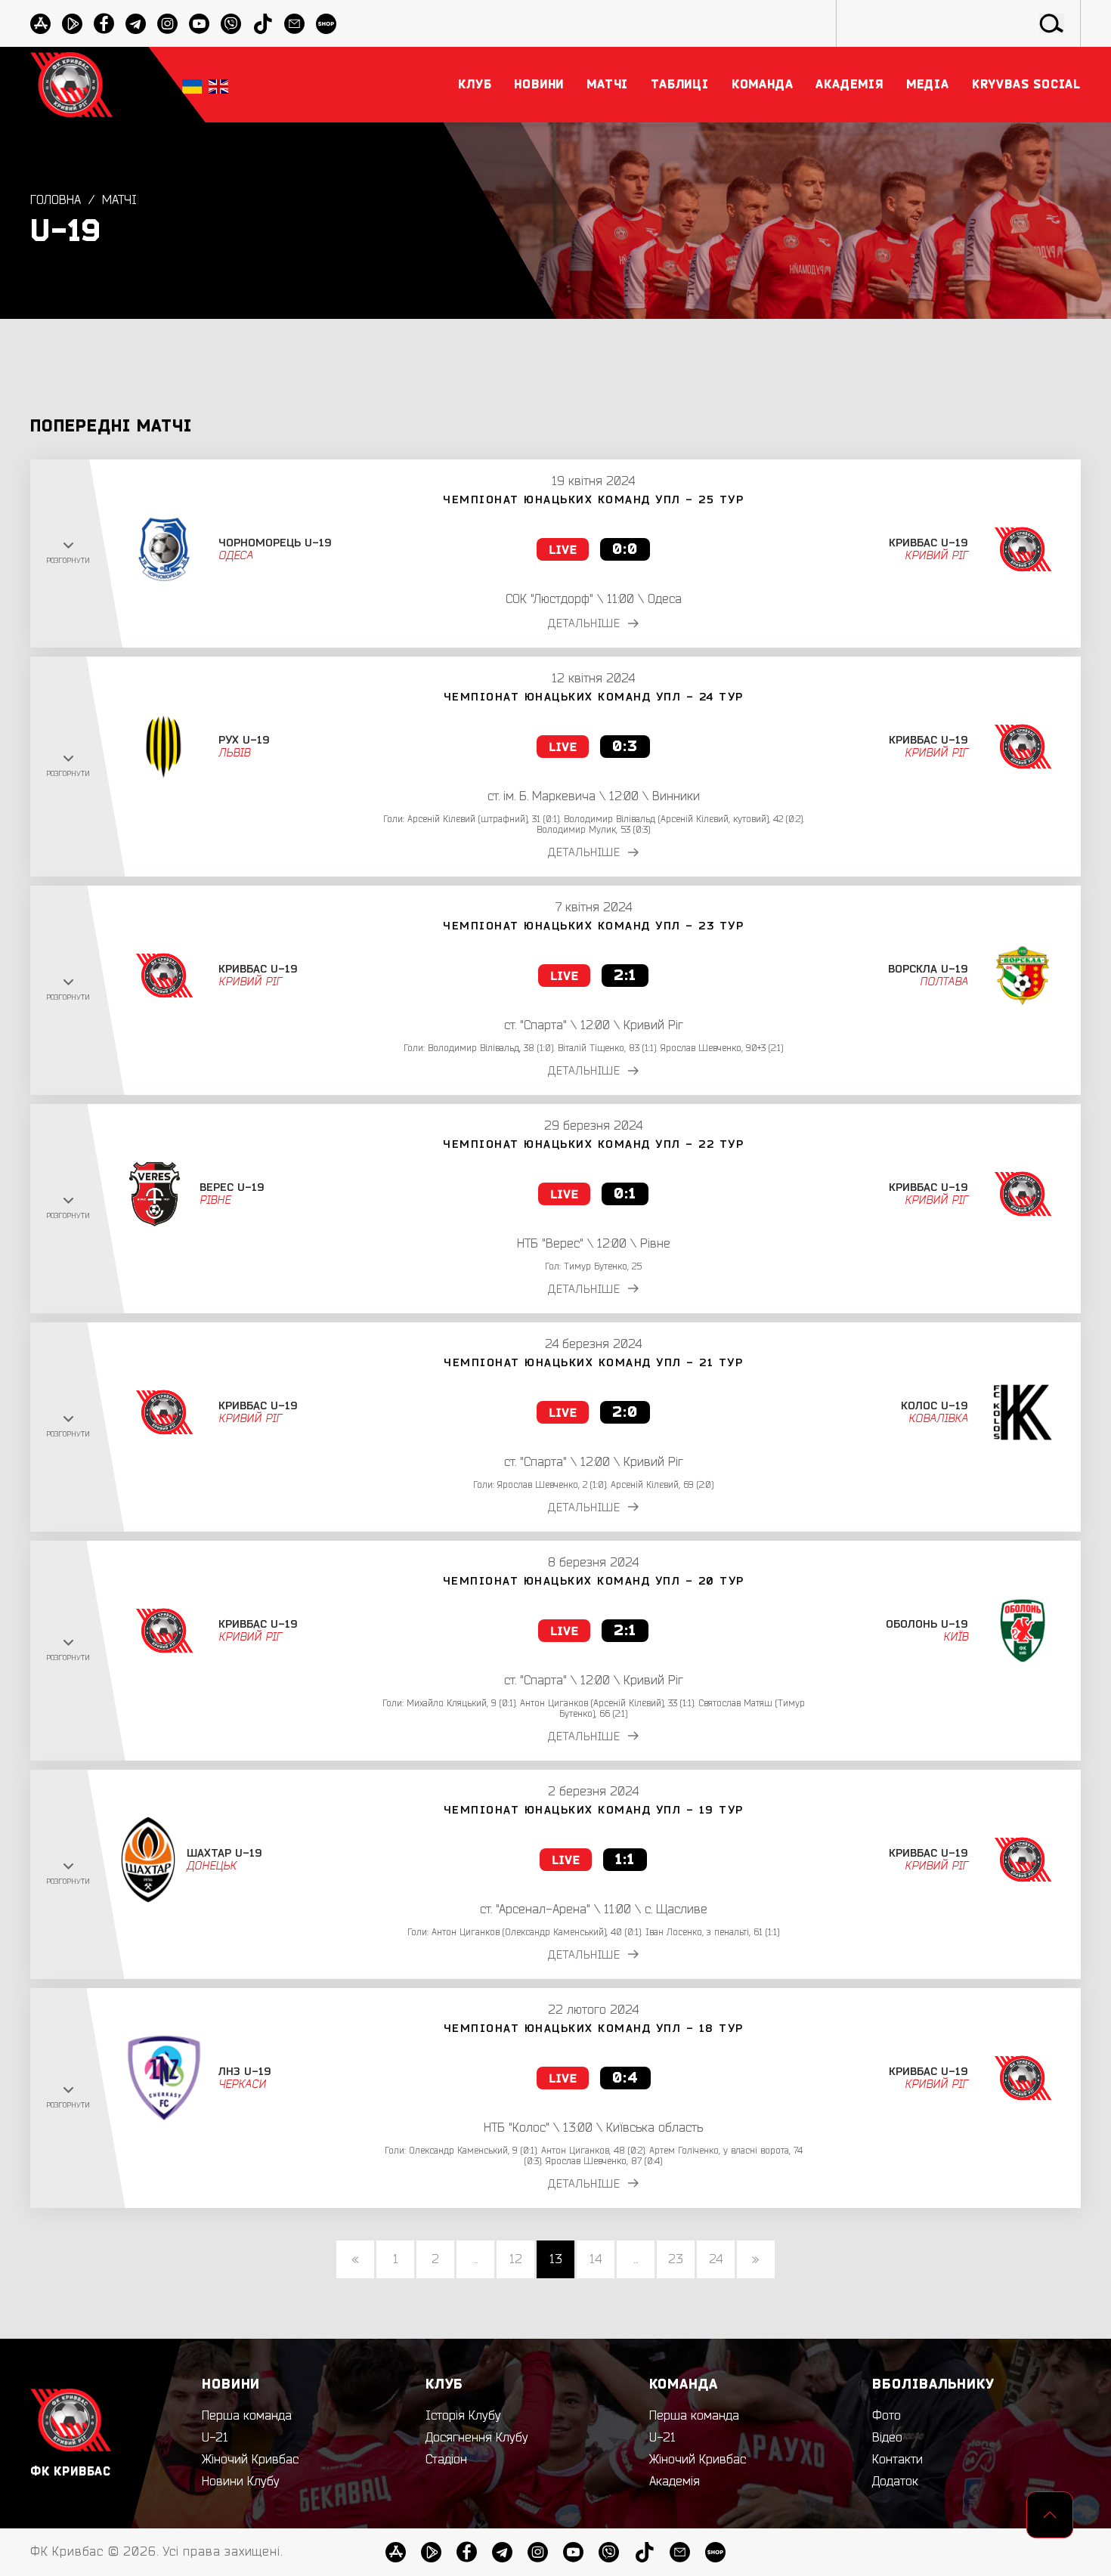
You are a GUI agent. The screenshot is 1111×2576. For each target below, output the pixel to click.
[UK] (192, 85)
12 (516, 2259)
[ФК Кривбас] (71, 84)
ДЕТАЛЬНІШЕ (584, 624)
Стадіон (446, 2460)
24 (716, 2259)
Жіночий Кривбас (250, 2460)
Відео (887, 2438)
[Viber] (231, 24)
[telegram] (136, 24)
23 (676, 2259)
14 (596, 2259)
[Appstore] (40, 24)
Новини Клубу (241, 2482)
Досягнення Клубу (477, 2438)
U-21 (215, 2438)
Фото (887, 2416)
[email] (294, 24)
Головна (56, 200)
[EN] (218, 85)
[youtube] (199, 24)
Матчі (119, 200)
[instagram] (167, 24)
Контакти (897, 2460)
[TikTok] (263, 24)
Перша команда (247, 2416)
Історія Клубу (463, 2416)
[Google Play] (72, 24)
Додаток (895, 2482)
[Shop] (326, 24)
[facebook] (104, 24)
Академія (675, 2482)
